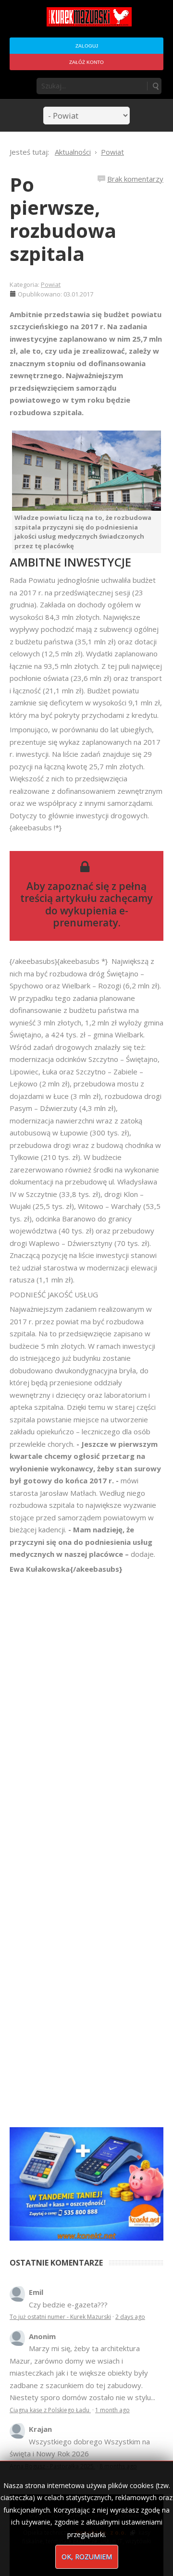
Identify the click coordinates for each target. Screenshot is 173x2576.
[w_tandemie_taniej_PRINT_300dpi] (86, 2183)
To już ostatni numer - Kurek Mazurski (60, 2317)
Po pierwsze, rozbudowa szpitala (63, 219)
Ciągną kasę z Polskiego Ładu (50, 2410)
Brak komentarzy (135, 179)
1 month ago (112, 2410)
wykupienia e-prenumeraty (91, 917)
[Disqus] (86, 1710)
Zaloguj (87, 46)
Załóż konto (86, 62)
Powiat (51, 284)
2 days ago (130, 2317)
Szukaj (155, 86)
